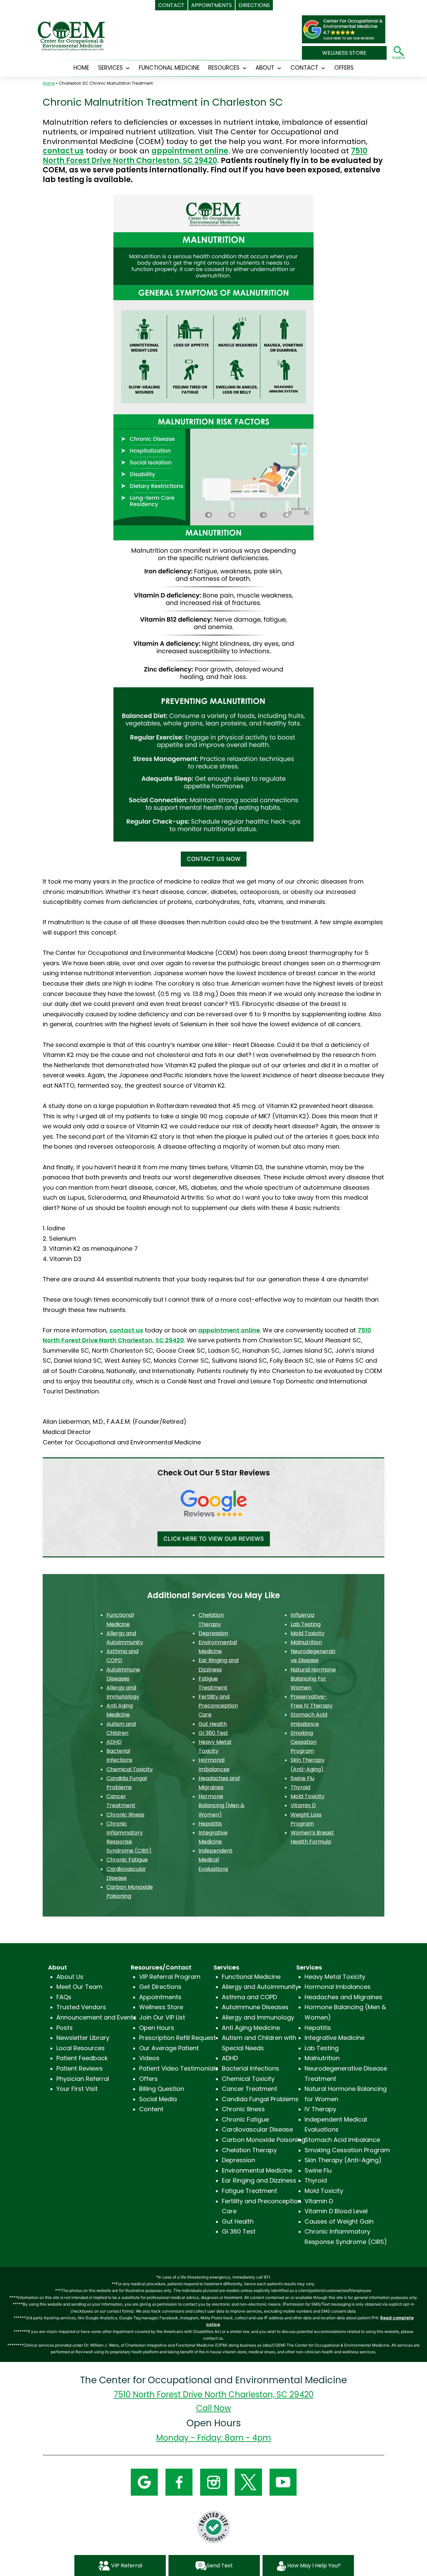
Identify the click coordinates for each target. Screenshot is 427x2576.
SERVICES (110, 68)
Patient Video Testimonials (179, 2068)
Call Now (214, 2408)
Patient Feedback (82, 2058)
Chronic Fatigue (127, 1860)
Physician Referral (83, 2079)
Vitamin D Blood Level (336, 2211)
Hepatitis (210, 1824)
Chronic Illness (125, 1815)
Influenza (302, 1615)
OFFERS (344, 68)
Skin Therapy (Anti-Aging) (343, 2160)
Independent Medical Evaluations (216, 1860)
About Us (70, 1977)
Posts (65, 2028)
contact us (63, 151)
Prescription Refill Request (177, 2038)
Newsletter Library (83, 2038)
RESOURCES (224, 68)
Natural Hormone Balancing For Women (313, 1679)
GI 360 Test (213, 1733)
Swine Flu (302, 1778)
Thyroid (300, 1787)
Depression (213, 1633)
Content (151, 2109)
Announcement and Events (96, 2017)
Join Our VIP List (162, 2017)
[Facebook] (179, 2481)
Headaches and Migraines (343, 1997)
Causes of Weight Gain (339, 2221)
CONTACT (304, 68)
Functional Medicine (169, 68)
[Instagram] (214, 2481)
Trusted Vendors (81, 2007)
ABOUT (265, 68)
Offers (148, 2079)
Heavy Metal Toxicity (335, 1977)
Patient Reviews (80, 2068)
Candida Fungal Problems (260, 2099)
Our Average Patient (169, 2048)
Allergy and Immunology (258, 2017)
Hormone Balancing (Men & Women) (222, 1805)
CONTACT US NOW (214, 859)
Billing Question (162, 2089)
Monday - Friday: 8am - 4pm (214, 2438)
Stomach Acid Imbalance (342, 2140)
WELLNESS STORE (344, 53)
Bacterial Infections (251, 2068)
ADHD (114, 1742)
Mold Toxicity (308, 1633)
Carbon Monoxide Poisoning (264, 2140)
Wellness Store (161, 2007)
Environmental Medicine (257, 2170)
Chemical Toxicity (130, 1769)
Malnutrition (306, 1642)
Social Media (158, 2099)
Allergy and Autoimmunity (260, 1987)
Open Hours (157, 2028)
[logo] (71, 36)
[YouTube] (283, 2481)
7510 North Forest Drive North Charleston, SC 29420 (205, 156)
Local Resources (81, 2048)
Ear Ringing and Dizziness (259, 2180)
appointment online (190, 151)
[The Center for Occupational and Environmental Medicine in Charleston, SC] (344, 26)
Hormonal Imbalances (338, 1987)
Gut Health (213, 1724)
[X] (248, 2481)
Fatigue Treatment (250, 2191)
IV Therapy (320, 2109)
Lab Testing (306, 1624)
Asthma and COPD (249, 1997)
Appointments (160, 1997)
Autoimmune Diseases (255, 2007)
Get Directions (160, 1987)
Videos (149, 2058)
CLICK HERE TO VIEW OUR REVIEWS (214, 1539)
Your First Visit (77, 2089)
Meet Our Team (79, 1987)
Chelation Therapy (249, 2150)
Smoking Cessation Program (304, 1742)
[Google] (144, 2481)
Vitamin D (303, 1805)
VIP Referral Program (170, 1977)
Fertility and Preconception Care (218, 1706)
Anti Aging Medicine (251, 2028)
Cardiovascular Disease (257, 2129)
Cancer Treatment (250, 2089)
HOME (81, 68)
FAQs (64, 1997)
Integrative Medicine (335, 2038)
